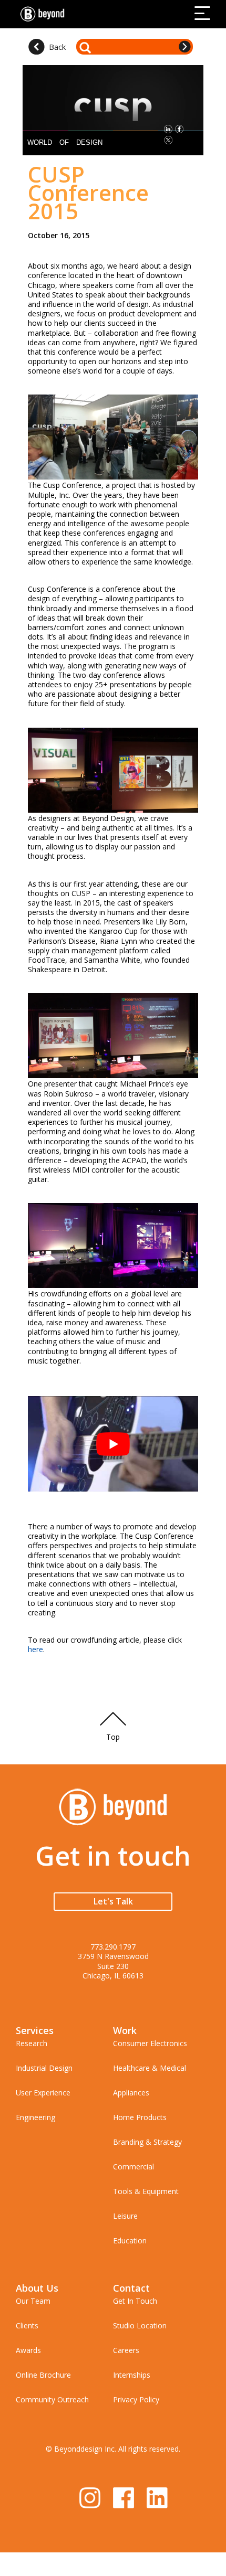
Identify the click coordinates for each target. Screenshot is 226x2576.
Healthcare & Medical (150, 2068)
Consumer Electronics (150, 2043)
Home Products (140, 2117)
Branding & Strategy (147, 2142)
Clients (27, 2325)
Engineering (35, 2117)
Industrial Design (44, 2068)
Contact (131, 2288)
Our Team (33, 2301)
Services (35, 2030)
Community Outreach (52, 2399)
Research (32, 2043)
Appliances (131, 2093)
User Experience (43, 2093)
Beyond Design (45, 14)
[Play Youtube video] (113, 1444)
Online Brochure (43, 2375)
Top (113, 1737)
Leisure (125, 2216)
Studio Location (140, 2325)
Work (125, 2030)
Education (130, 2240)
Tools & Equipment (146, 2191)
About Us (37, 2288)
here (35, 1649)
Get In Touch (135, 2301)
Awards (28, 2350)
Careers (126, 2350)
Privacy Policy (136, 2399)
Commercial (133, 2167)
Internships (132, 2375)
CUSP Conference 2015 (88, 192)
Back (57, 47)
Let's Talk (113, 1901)
